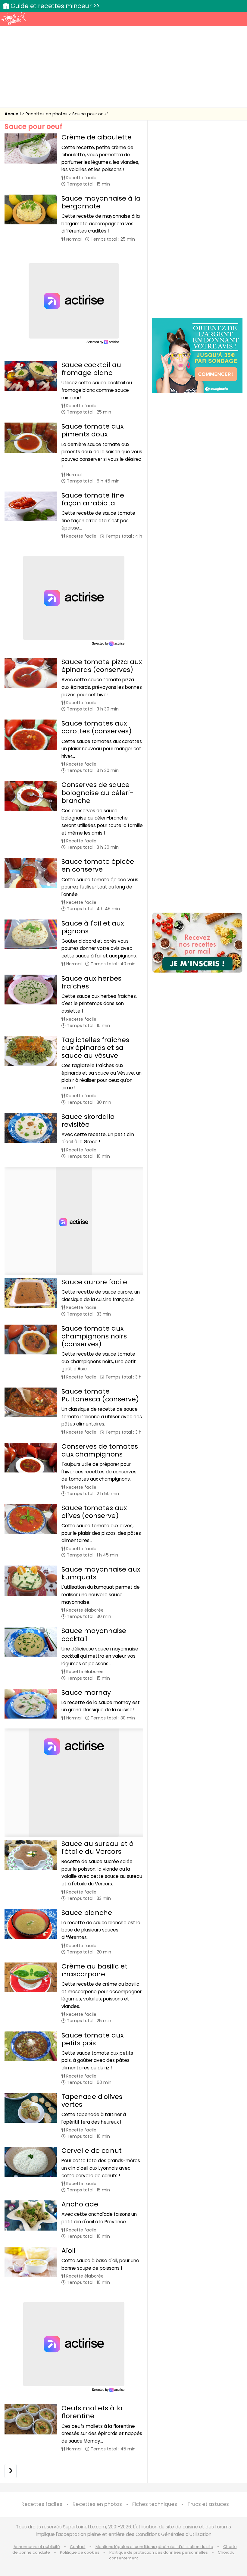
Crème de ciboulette (97, 137)
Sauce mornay (86, 1692)
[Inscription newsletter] (197, 943)
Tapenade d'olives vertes (92, 2101)
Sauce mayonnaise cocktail (94, 1635)
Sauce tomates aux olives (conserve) (94, 1512)
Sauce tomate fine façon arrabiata (93, 499)
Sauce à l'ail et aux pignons (93, 927)
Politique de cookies (80, 2552)
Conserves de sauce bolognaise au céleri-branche (97, 793)
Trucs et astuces (208, 2504)
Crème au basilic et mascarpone (94, 1970)
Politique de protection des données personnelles (159, 2552)
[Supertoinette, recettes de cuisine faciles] (14, 19)
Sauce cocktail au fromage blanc (91, 369)
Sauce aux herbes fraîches (91, 982)
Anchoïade (80, 2204)
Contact (78, 2547)
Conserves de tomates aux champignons (100, 1450)
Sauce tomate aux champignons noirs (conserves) (94, 1336)
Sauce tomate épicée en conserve (98, 865)
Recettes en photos (47, 114)
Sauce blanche (87, 1913)
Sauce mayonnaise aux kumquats (101, 1573)
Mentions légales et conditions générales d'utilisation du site (154, 2547)
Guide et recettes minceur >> (55, 6)
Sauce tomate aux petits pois (92, 2039)
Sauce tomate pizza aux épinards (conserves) (102, 666)
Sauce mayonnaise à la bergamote (101, 202)
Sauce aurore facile (94, 1282)
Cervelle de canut (92, 2151)
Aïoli (68, 2251)
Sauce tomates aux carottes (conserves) (97, 727)
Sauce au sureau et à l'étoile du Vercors (98, 1848)
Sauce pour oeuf (90, 114)
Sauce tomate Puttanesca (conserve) (100, 1395)
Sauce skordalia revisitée (88, 1121)
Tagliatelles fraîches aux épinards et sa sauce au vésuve (95, 1048)
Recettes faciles (42, 2504)
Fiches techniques (155, 2504)
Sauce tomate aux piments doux (92, 430)
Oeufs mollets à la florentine (92, 2412)
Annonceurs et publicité (37, 2547)
